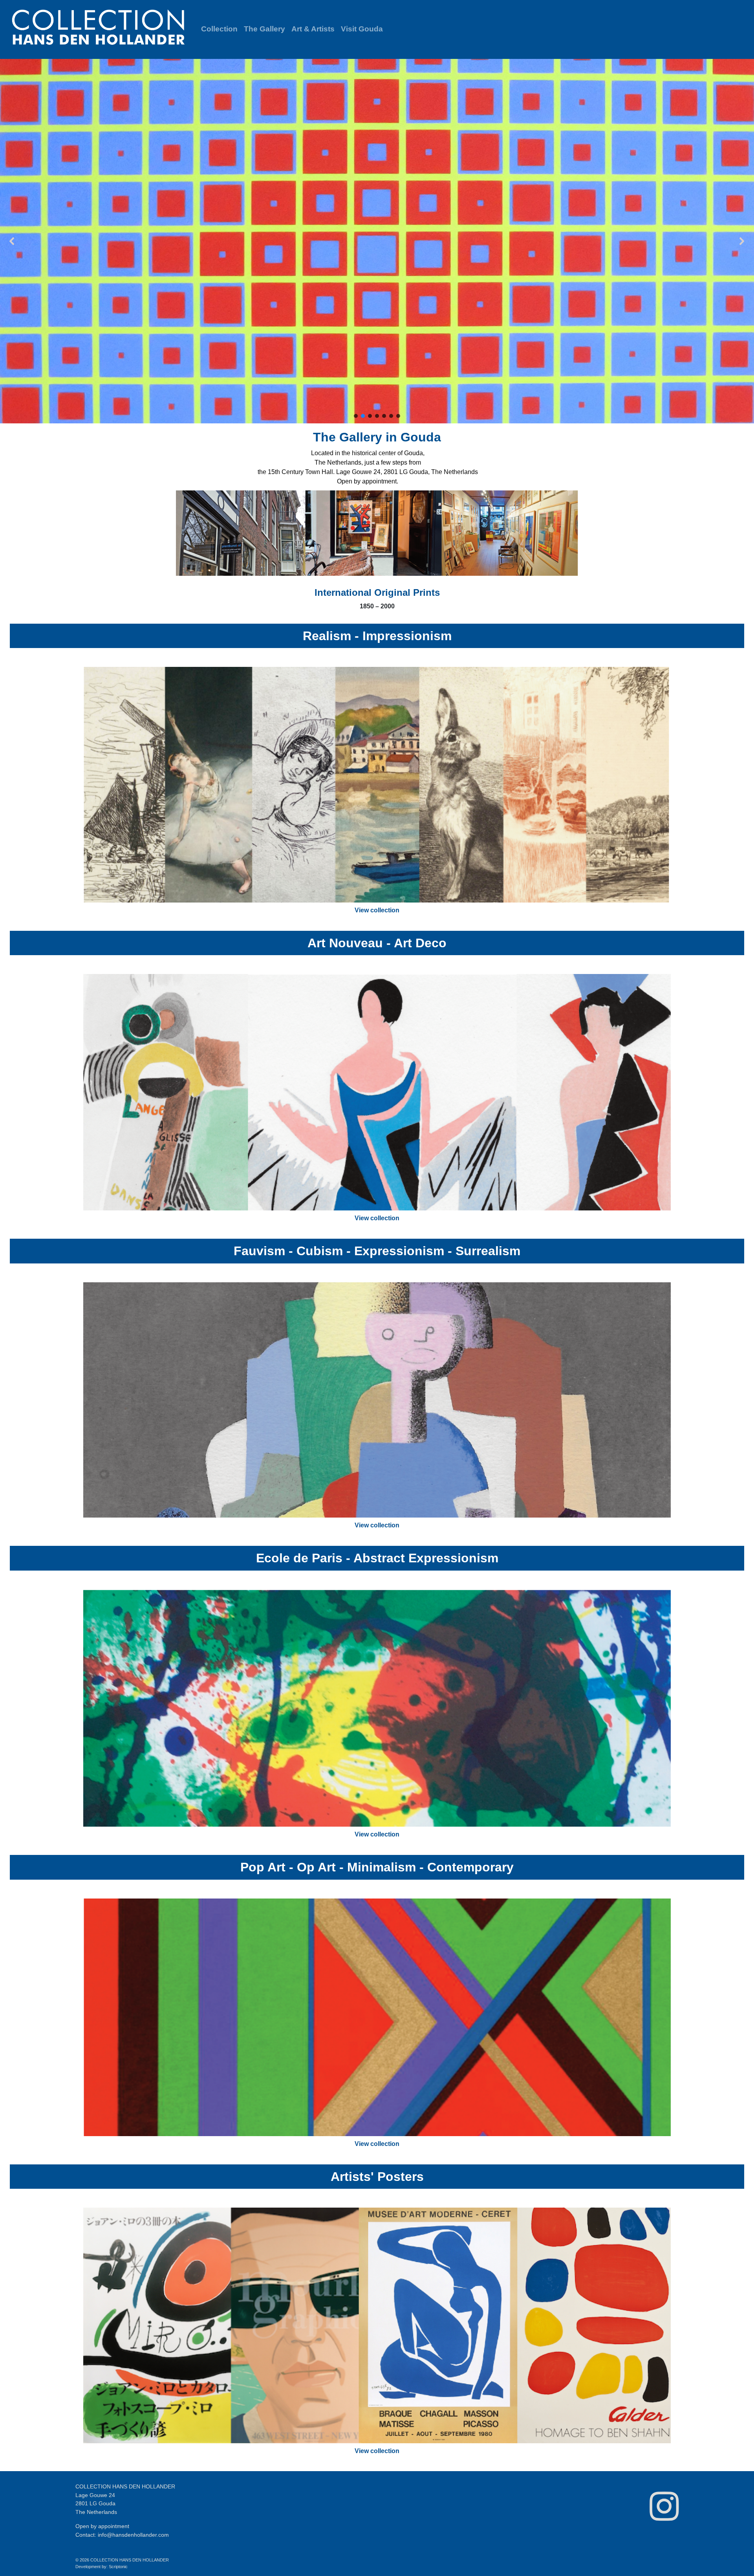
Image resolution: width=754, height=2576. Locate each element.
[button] (377, 241)
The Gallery (264, 29)
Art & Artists (313, 29)
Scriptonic (118, 2567)
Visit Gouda (362, 29)
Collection (219, 29)
